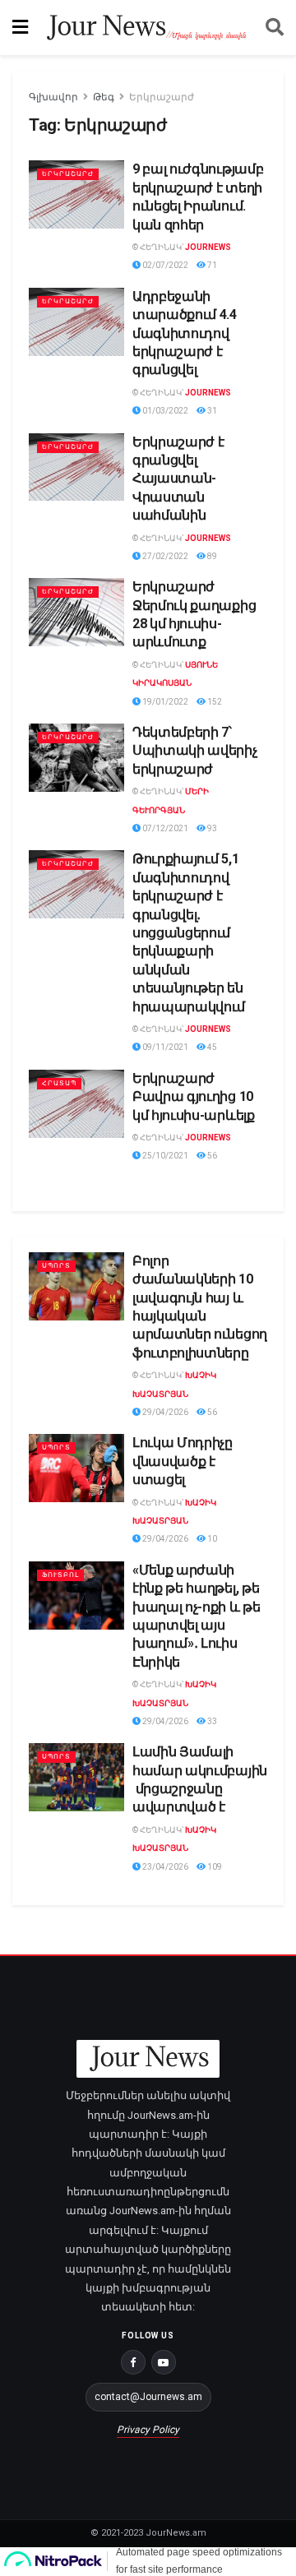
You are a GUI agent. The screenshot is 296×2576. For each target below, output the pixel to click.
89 (211, 556)
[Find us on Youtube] (164, 2362)
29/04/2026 (164, 1412)
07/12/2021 (164, 828)
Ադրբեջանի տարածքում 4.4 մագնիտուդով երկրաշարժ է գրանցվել (185, 333)
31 (211, 411)
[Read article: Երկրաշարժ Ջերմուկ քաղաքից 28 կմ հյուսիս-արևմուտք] (76, 612)
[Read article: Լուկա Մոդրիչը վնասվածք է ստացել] (76, 1468)
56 (211, 1156)
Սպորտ (56, 1266)
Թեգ (104, 97)
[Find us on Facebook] (133, 2362)
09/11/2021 (164, 1047)
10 (211, 1539)
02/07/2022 (164, 265)
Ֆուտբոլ (60, 1575)
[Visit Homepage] (147, 28)
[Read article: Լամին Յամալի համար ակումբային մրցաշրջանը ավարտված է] (76, 1777)
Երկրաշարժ (162, 97)
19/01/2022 (164, 702)
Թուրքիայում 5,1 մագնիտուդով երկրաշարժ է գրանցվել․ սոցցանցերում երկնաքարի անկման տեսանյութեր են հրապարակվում (189, 932)
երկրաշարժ (68, 174)
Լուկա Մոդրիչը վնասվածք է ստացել (183, 1461)
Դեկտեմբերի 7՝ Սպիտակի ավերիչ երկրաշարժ (195, 751)
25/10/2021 (164, 1156)
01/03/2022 (164, 411)
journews (208, 247)
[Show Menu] (20, 28)
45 (211, 1047)
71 (211, 265)
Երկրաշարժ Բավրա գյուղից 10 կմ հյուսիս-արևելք (194, 1097)
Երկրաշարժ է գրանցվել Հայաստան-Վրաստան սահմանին (178, 479)
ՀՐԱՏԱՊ (59, 1083)
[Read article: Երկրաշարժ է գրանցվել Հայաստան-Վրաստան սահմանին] (76, 467)
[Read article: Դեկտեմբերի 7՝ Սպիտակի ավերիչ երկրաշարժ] (76, 758)
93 (211, 828)
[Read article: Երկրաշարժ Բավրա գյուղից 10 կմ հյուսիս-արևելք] (76, 1104)
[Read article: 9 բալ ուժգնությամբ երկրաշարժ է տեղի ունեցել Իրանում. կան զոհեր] (76, 194)
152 (214, 702)
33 (211, 1721)
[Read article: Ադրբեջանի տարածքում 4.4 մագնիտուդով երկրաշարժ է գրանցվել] (76, 322)
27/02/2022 (164, 556)
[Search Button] (275, 28)
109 (214, 1867)
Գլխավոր (53, 97)
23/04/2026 (164, 1867)
